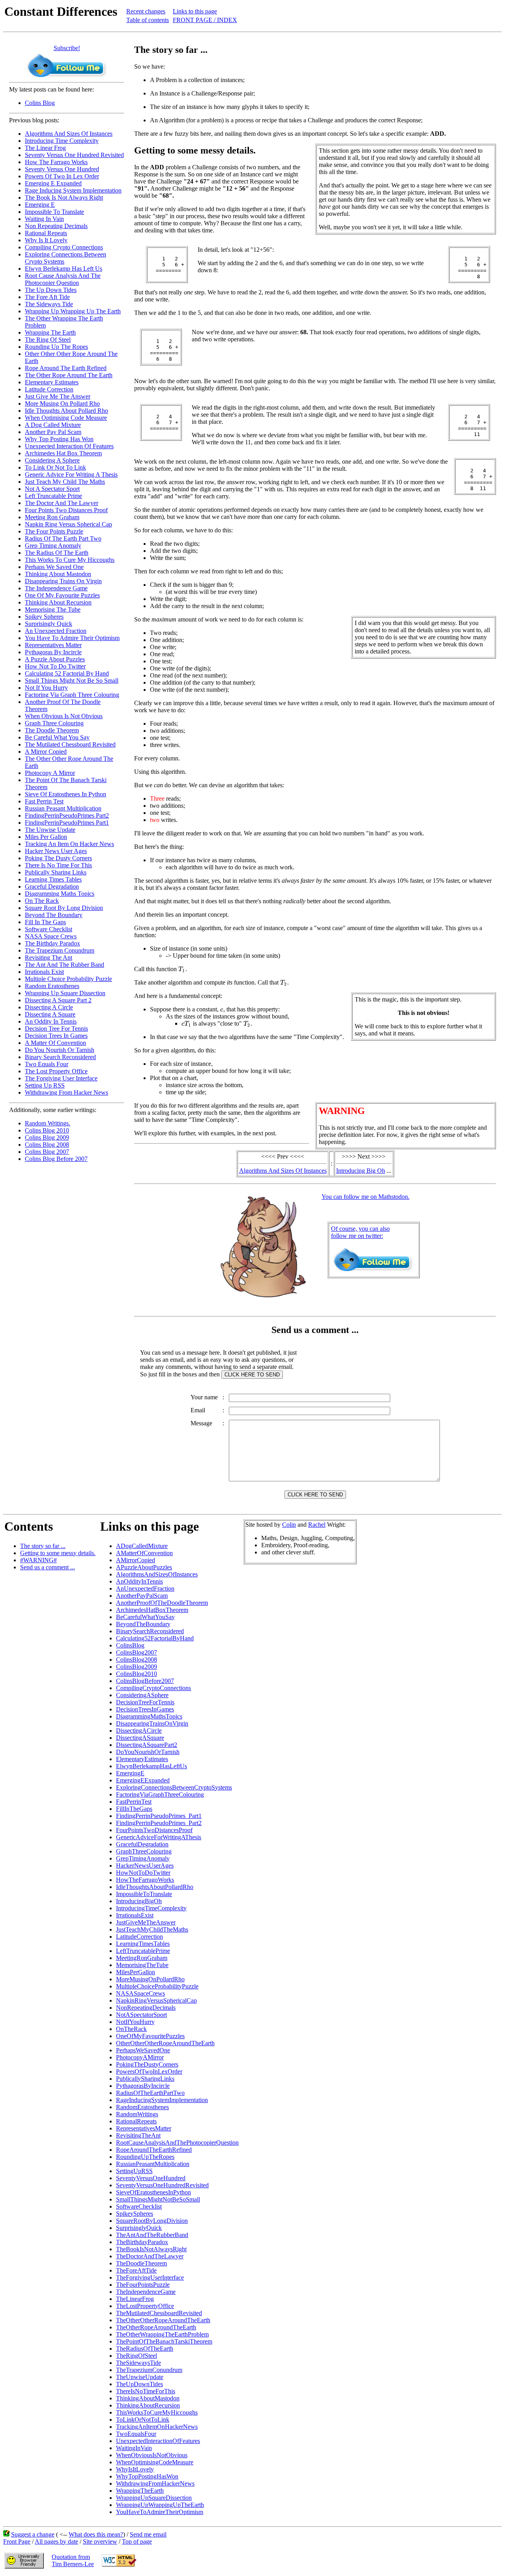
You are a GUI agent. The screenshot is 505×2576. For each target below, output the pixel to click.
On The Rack (42, 901)
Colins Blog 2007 (47, 1152)
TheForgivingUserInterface (150, 2277)
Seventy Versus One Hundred (62, 169)
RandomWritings (137, 2114)
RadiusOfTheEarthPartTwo (150, 2093)
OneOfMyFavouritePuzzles (150, 2036)
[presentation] (182, 969)
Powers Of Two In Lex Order (62, 176)
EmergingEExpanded (143, 1780)
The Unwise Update (50, 830)
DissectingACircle (139, 1731)
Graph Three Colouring (54, 723)
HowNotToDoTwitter (143, 1873)
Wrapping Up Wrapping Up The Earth (73, 311)
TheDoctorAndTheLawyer (150, 2256)
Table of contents (148, 20)
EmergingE (130, 1773)
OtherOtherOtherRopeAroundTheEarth (165, 2043)
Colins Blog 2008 (47, 1145)
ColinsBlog (130, 1645)
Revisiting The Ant (49, 958)
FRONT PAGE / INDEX (205, 20)
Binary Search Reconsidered (60, 1057)
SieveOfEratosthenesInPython (153, 2192)
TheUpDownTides (139, 2384)
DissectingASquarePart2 (147, 1745)
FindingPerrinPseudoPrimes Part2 (67, 815)
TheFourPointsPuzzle (143, 2285)
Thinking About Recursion (58, 602)
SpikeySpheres (135, 2214)
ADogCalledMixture (142, 1546)
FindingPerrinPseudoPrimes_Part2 (159, 1823)
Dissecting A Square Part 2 (58, 1000)
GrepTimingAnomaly (143, 1858)
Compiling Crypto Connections (64, 247)
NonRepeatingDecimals (146, 2008)
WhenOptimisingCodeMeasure (155, 2462)
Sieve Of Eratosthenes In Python (65, 794)
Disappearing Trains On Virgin (63, 581)
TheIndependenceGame (146, 2292)
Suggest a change (33, 2534)
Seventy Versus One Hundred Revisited (74, 155)
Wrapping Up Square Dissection (65, 993)
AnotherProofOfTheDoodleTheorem (162, 1603)
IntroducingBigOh (139, 1901)
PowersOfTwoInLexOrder (149, 2071)
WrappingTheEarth (140, 2491)
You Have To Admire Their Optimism (72, 638)
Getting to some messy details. (58, 1553)
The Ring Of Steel (48, 340)
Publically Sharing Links (56, 872)
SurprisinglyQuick (139, 2228)
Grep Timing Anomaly (53, 546)
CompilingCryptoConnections (153, 1688)
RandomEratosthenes (142, 2107)
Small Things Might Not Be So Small (72, 681)
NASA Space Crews (51, 936)
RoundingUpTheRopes (145, 2157)
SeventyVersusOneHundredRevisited (162, 2185)
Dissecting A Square (50, 1014)
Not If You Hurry (46, 688)
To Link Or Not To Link (55, 467)
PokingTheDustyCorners (147, 2064)
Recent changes (146, 11)
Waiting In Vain (44, 219)
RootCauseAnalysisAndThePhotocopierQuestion (177, 2143)
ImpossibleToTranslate (144, 1894)
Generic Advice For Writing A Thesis (71, 475)
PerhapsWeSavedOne (143, 2050)
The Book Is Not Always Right (64, 198)
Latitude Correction (49, 389)
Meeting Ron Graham (52, 517)
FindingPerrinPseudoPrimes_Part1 (159, 1816)
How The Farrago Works (56, 162)
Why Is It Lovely (46, 240)
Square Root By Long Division (64, 908)
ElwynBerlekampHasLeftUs (151, 1766)
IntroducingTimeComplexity (151, 1908)
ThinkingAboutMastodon (148, 2398)
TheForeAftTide (136, 2270)
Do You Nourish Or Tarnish (60, 1050)
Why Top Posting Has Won (59, 439)
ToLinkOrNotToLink (143, 2420)
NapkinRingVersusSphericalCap (156, 2000)
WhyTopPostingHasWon (147, 2476)
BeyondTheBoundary (143, 1624)
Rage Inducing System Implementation (73, 190)
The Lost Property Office (56, 1071)
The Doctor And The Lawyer (62, 503)
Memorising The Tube (53, 609)
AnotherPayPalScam (142, 1596)
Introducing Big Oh (361, 1171)
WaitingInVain (134, 2448)
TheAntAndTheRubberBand (152, 2235)
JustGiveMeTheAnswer (146, 1922)
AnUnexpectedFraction (145, 1588)
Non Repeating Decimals (56, 226)
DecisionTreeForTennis (145, 1702)
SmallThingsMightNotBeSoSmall (158, 2199)
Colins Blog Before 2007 (56, 1159)
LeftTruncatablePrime (143, 1951)
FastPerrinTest (134, 1802)
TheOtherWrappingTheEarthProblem (162, 2334)
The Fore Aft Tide (47, 297)
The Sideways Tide (49, 304)
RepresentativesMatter (144, 2128)
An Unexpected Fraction (56, 631)
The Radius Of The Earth (57, 553)
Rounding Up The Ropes (56, 347)
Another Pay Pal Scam (53, 432)
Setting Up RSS (45, 1085)
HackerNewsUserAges (145, 1866)
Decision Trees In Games (56, 1036)
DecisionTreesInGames (145, 1709)
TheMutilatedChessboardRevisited (159, 2313)
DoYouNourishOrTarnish (148, 1752)
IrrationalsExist (135, 1915)
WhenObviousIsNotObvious (152, 2455)
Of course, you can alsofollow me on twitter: (360, 1232)
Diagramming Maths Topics (60, 894)
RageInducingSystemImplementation (162, 2100)
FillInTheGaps (134, 1809)
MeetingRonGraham (142, 1958)
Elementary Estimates (52, 382)
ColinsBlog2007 (137, 1652)
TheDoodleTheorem (141, 2263)
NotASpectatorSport (141, 2015)
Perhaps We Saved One (54, 567)
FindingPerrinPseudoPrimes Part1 (67, 823)
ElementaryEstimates (142, 1759)
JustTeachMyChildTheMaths (152, 1929)
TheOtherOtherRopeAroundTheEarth (163, 2320)
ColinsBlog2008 (137, 1660)
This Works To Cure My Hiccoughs (70, 560)
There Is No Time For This (58, 865)
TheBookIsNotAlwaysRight (151, 2249)
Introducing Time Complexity (62, 141)
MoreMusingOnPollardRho (150, 1979)
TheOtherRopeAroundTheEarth (156, 2327)
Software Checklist (49, 929)
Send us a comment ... (48, 1567)
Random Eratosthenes (52, 986)
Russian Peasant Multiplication (63, 808)
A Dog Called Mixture (53, 425)
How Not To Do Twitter (55, 666)
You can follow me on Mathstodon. (366, 1197)
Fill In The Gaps (45, 922)
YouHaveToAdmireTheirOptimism (160, 2512)
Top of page (137, 2541)
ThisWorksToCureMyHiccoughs (157, 2412)
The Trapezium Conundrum (60, 950)
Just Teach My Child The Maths (65, 482)
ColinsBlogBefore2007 (145, 1681)
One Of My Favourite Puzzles (62, 595)
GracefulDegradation (142, 1844)
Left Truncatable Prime (53, 496)
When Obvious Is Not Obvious (64, 716)
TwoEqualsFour (136, 2434)
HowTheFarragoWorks (145, 1880)
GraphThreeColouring (144, 1851)
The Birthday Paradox (52, 943)
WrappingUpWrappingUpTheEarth (160, 2505)
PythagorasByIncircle (143, 2086)
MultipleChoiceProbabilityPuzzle (157, 1986)
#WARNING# (38, 1560)
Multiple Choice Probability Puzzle (68, 979)
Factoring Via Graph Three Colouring (72, 695)
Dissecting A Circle (49, 1007)
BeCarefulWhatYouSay (145, 1617)
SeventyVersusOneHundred (151, 2178)
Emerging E (40, 205)
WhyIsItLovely (135, 2469)
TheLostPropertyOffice (145, 2306)
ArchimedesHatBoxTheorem (152, 1610)
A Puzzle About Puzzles (55, 659)
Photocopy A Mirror (50, 773)
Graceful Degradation (52, 886)
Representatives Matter (53, 645)
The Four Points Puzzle (54, 531)
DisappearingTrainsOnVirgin (152, 1723)
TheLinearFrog (135, 2299)
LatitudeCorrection (139, 1937)
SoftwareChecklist (139, 2206)
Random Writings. (48, 1123)
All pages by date (56, 2541)
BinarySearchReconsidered (150, 1631)
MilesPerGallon (136, 1972)
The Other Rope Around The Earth (69, 375)
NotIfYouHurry (135, 2022)
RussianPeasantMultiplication (153, 2164)
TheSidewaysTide (138, 2363)
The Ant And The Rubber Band (65, 965)
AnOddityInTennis (139, 1581)
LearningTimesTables (143, 1944)
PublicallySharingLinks (145, 2079)
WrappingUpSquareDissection (154, 2498)
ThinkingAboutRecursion (148, 2405)
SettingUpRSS (134, 2171)
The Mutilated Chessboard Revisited (70, 744)
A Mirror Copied (46, 752)
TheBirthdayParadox (142, 2242)
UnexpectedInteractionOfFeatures (158, 2441)
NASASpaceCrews (140, 1993)
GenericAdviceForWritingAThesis (159, 1837)
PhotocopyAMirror (140, 2057)
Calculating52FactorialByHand (155, 1638)
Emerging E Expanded (53, 183)
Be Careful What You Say (57, 737)
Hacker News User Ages (56, 851)
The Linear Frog (45, 148)
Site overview (100, 2541)
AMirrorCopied (136, 1560)
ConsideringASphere (142, 1695)
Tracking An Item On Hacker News (69, 844)
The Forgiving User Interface (61, 1078)
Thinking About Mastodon (58, 574)
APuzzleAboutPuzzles (144, 1567)
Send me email (148, 2534)
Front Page (17, 2541)
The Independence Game (56, 588)
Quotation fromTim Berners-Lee (73, 2560)
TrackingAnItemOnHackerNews (157, 2427)
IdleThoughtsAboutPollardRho (155, 1887)
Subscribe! (67, 48)
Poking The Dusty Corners (58, 858)
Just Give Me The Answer (58, 396)
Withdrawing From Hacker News (66, 1092)
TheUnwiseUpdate (140, 2377)
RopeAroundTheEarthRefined (154, 2150)
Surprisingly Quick (49, 624)
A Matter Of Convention (55, 1043)
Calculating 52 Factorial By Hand (67, 673)
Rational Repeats (46, 233)
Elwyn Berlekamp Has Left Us (64, 269)
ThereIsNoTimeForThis (146, 2391)
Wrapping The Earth (50, 332)
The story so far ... (43, 1546)
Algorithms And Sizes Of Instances (69, 134)
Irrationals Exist (44, 972)
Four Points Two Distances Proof (66, 510)
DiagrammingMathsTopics (149, 1716)
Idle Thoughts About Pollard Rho (66, 411)
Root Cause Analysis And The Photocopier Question (63, 279)
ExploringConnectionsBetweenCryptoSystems (174, 1787)
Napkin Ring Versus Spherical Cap (68, 524)
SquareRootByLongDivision (152, 2221)
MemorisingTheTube (142, 1965)
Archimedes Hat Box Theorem (63, 453)
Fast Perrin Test (44, 801)
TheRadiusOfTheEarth (145, 2349)
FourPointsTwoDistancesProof (154, 1830)
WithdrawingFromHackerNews (155, 2483)
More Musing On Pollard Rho (62, 403)
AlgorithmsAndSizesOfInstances (157, 1574)
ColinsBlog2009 (137, 1667)
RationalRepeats (136, 2121)
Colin (289, 1525)
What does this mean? (96, 2534)
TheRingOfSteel (137, 2356)
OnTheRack (131, 2029)
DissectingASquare (140, 1738)
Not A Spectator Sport (52, 489)
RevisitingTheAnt (138, 2135)
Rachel (317, 1525)
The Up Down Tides (51, 290)
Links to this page (195, 11)
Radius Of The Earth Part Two (63, 538)
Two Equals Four (47, 1064)
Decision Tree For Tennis (56, 1029)
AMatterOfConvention (144, 1553)
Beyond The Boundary (54, 915)
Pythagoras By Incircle (53, 652)
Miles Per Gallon (46, 837)
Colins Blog (40, 103)
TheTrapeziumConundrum (149, 2370)
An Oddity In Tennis (51, 1021)
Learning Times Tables (53, 879)
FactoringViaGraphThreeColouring (160, 1794)
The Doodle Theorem (52, 730)
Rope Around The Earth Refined (66, 368)
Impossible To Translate (54, 212)
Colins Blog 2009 (47, 1137)
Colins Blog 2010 (47, 1130)
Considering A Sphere (52, 460)
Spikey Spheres (44, 617)
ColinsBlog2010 (137, 1674)
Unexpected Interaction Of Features (69, 446)
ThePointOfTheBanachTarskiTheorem (164, 2341)
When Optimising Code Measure (66, 418)
